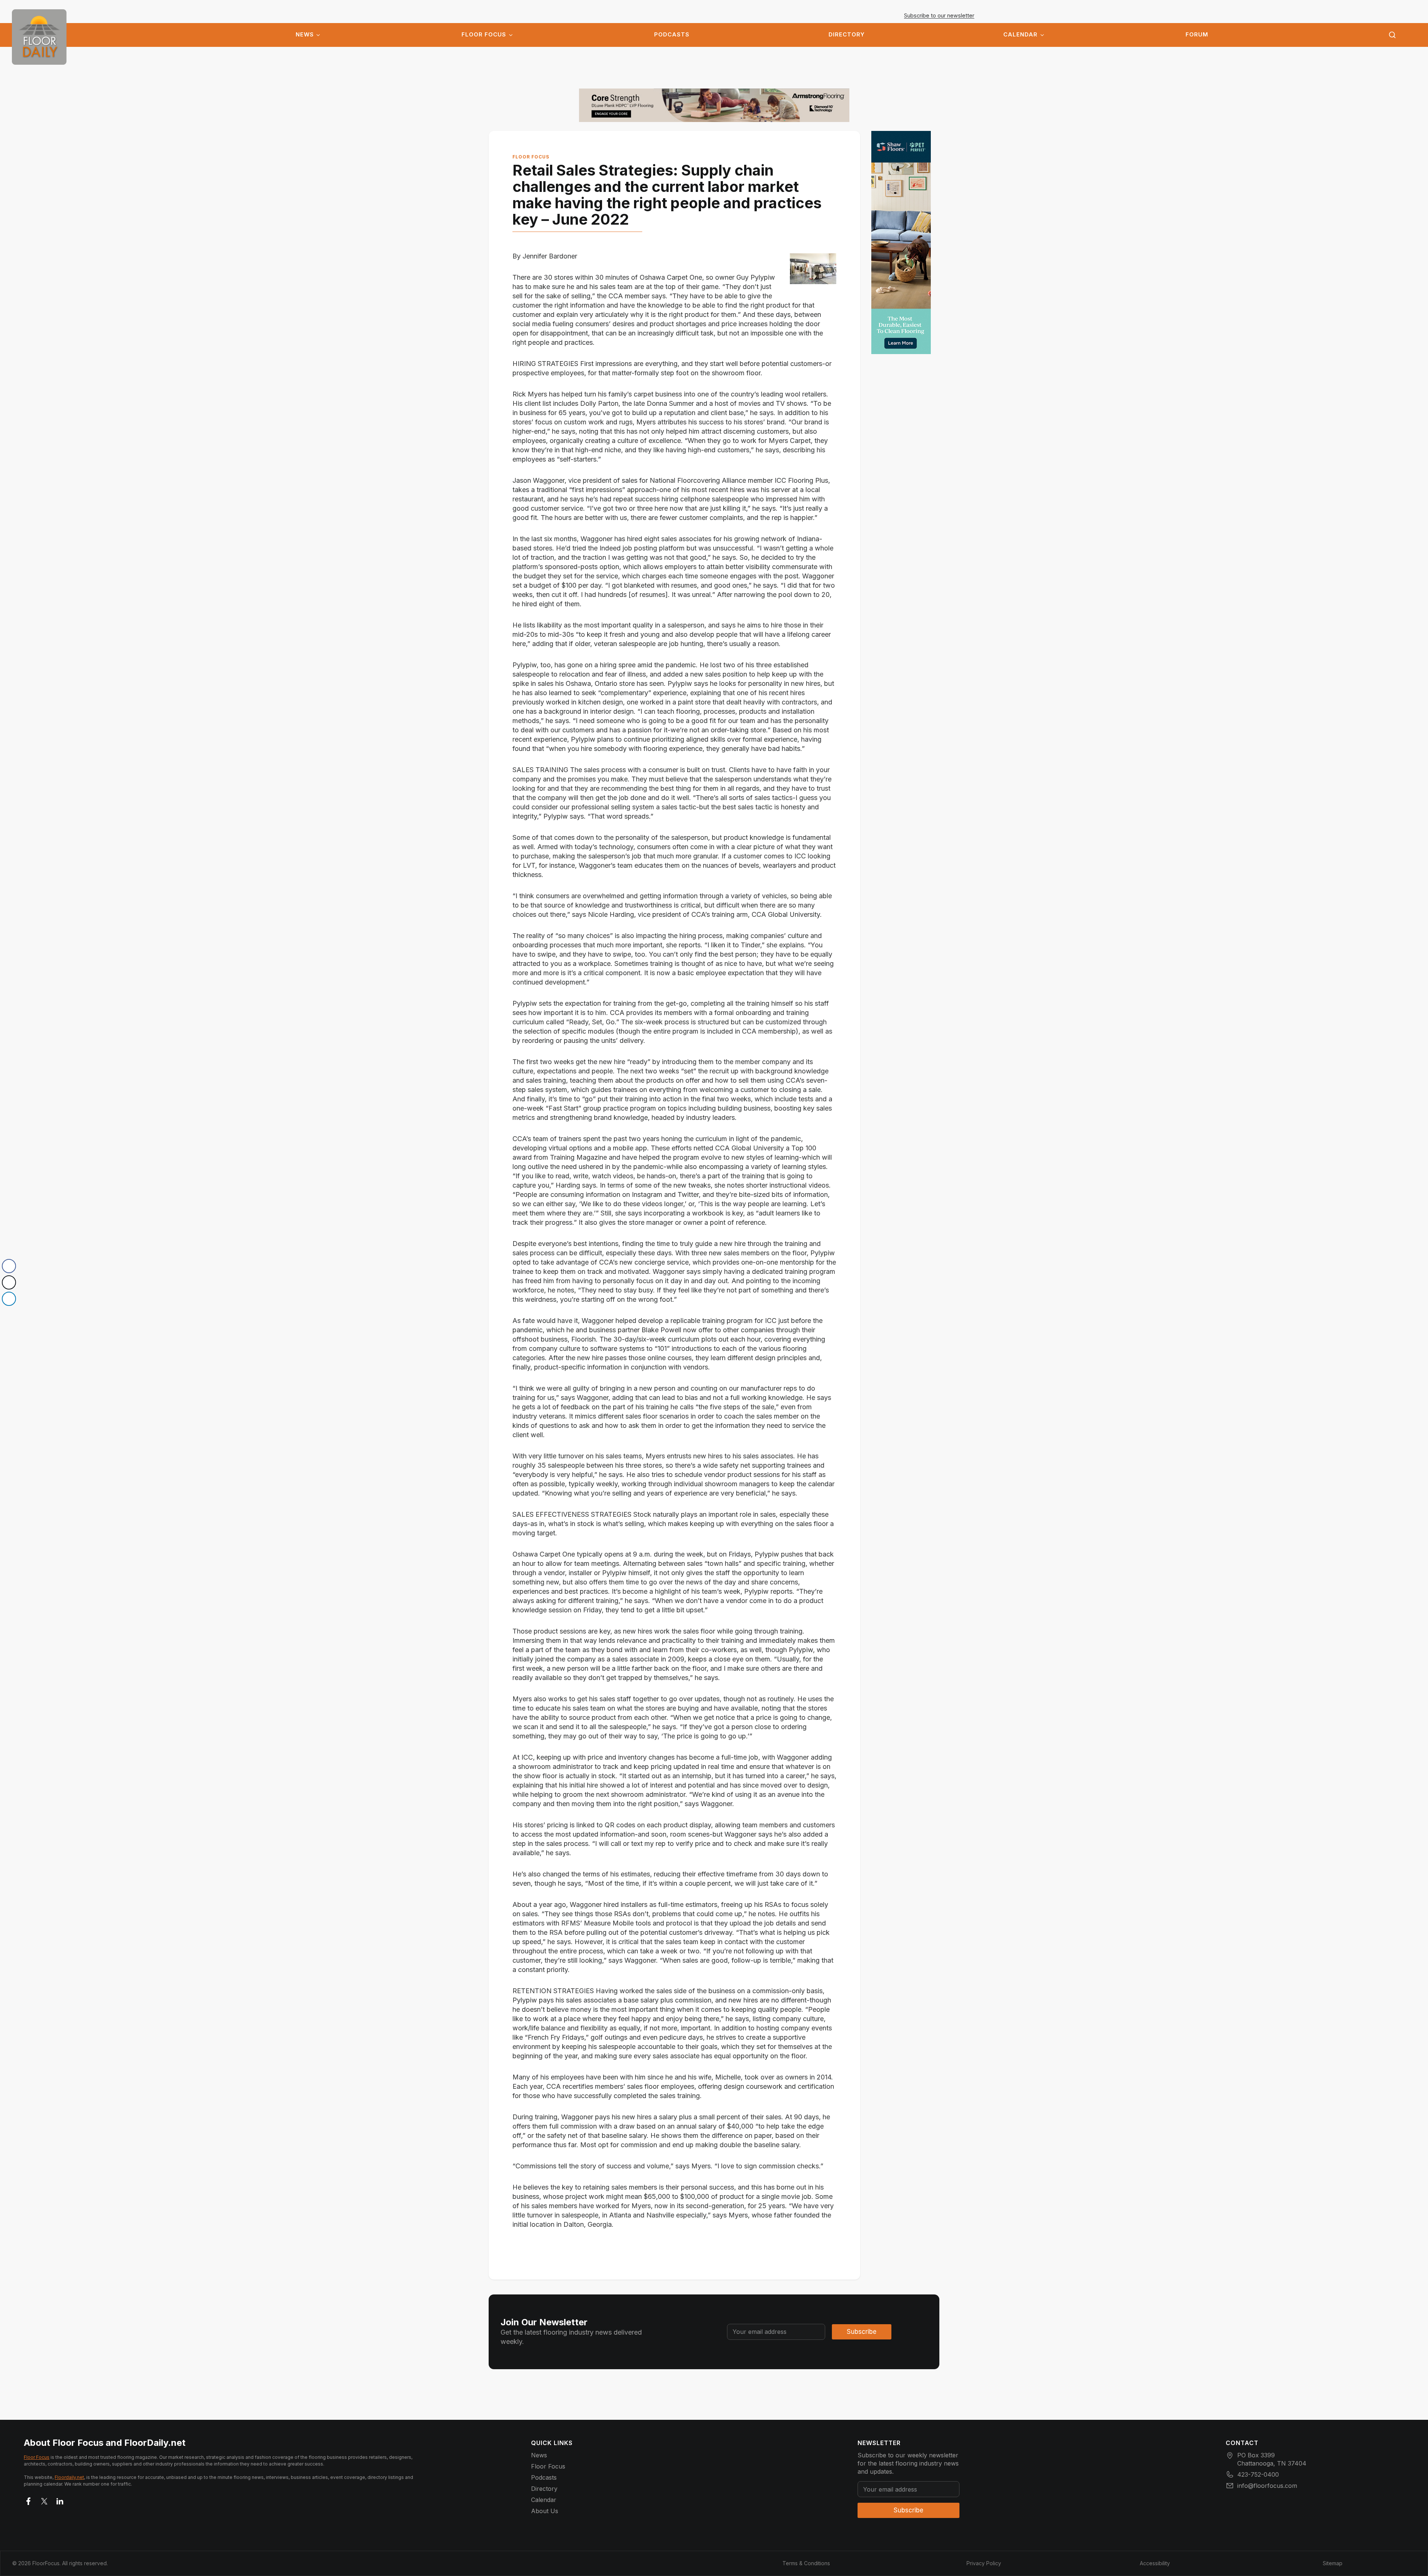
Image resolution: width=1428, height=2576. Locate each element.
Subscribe (862, 2332)
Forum (1197, 35)
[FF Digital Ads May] (901, 242)
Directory (847, 35)
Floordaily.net (69, 2477)
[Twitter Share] (9, 1282)
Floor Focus (484, 35)
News (305, 35)
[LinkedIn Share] (9, 1299)
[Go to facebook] (29, 2500)
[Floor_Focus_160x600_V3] (714, 105)
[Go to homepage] (39, 37)
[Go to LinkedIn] (60, 2500)
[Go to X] (44, 2500)
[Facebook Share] (9, 1266)
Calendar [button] (1020, 35)
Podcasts (672, 35)
